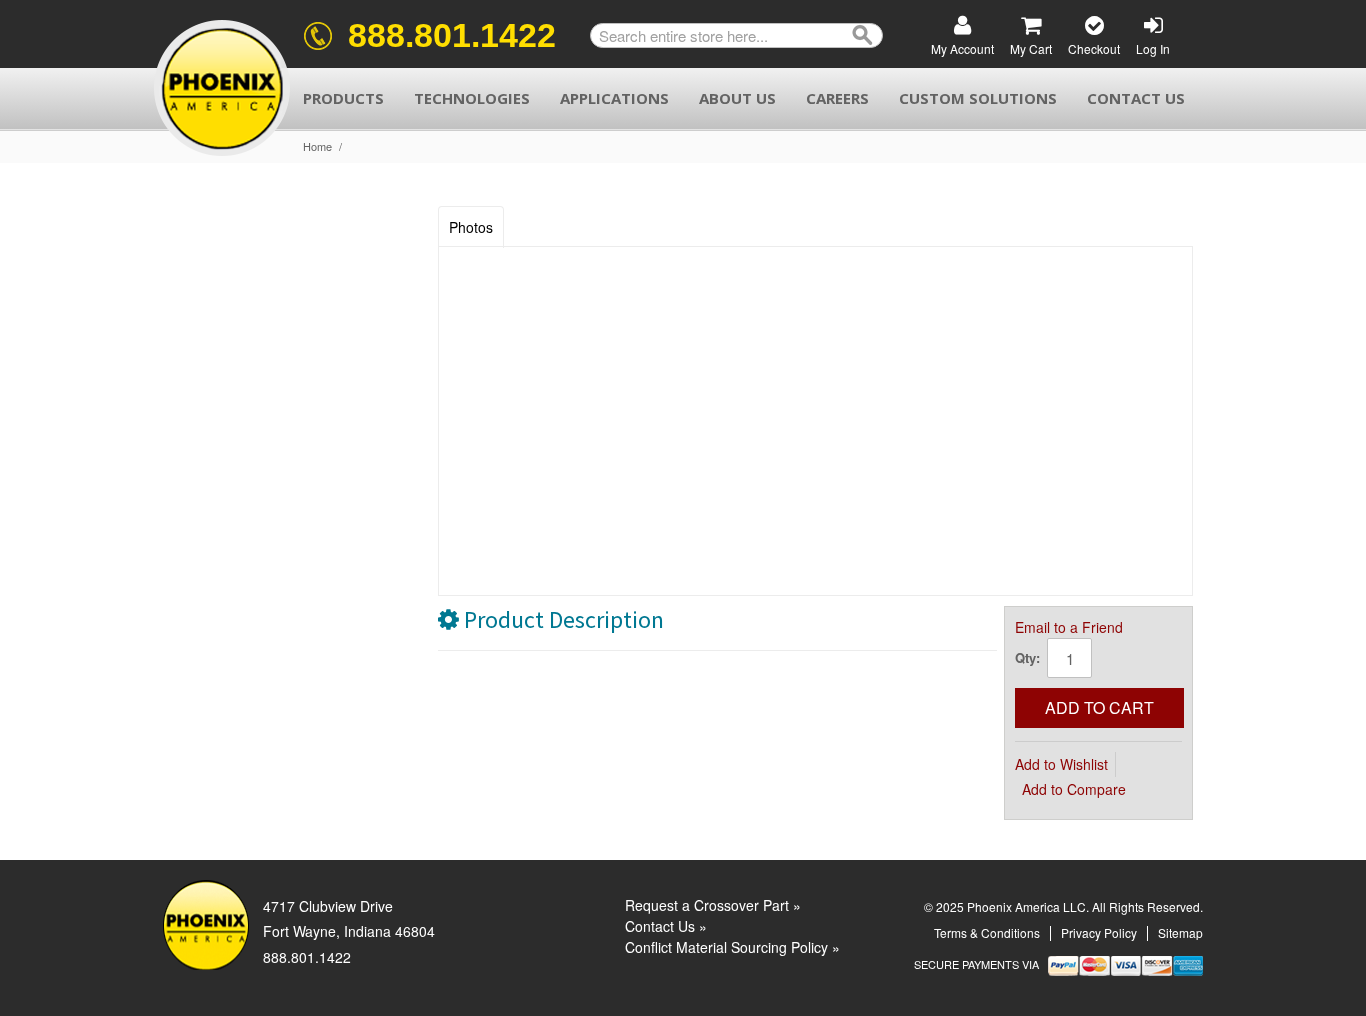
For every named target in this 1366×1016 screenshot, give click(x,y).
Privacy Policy (1099, 932)
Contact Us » (666, 926)
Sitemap (1180, 932)
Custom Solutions (978, 98)
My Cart (1031, 48)
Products (343, 98)
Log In (1153, 48)
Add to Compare (1074, 789)
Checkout (1094, 48)
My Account (962, 48)
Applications (614, 98)
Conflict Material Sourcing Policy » (732, 947)
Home (317, 146)
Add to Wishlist (1061, 764)
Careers (837, 98)
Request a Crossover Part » (713, 905)
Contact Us (1136, 98)
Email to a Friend (1069, 627)
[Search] (863, 35)
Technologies (472, 98)
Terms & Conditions (987, 932)
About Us (737, 98)
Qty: (1027, 657)
